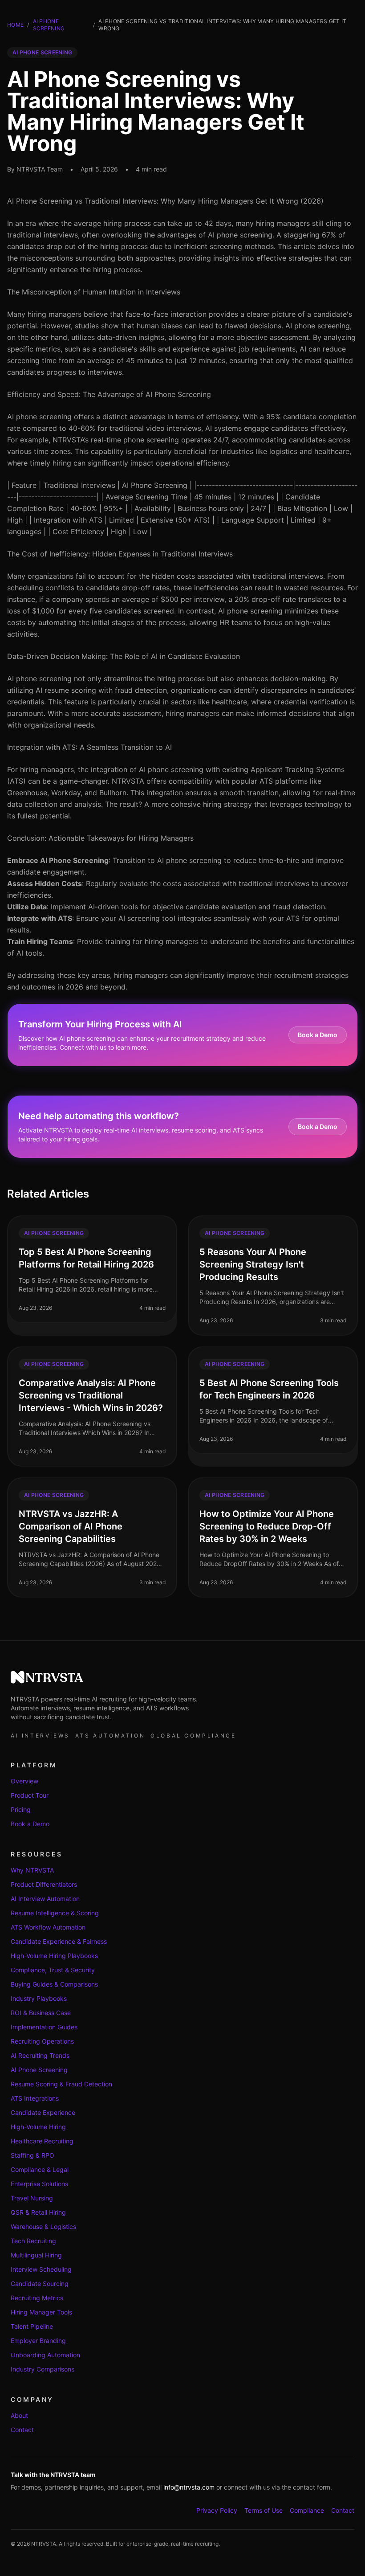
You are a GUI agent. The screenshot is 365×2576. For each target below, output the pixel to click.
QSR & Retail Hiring (38, 2212)
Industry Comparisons (43, 2369)
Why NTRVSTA (32, 1870)
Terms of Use (264, 2510)
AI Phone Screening (39, 2070)
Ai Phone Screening (49, 25)
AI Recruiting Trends (40, 2055)
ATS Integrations (35, 2098)
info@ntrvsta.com (189, 2487)
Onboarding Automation (45, 2355)
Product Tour (30, 1795)
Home (15, 25)
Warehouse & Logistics (43, 2226)
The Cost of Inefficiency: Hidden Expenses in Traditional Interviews (120, 554)
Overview (24, 1781)
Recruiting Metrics (37, 2298)
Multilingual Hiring (36, 2255)
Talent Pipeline (32, 2326)
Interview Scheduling (41, 2269)
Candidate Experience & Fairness (59, 1941)
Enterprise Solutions (39, 2184)
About (19, 2415)
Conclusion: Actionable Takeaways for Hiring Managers (100, 838)
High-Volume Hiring (38, 2127)
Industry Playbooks (39, 1998)
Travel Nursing (32, 2198)
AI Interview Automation (45, 1899)
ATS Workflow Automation (48, 1927)
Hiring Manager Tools (41, 2312)
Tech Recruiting (33, 2241)
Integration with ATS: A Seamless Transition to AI (89, 747)
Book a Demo (318, 1035)
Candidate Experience (43, 2112)
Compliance (307, 2510)
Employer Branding (38, 2341)
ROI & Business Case (41, 2013)
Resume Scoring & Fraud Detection (61, 2084)
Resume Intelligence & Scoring (55, 1913)
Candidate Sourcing (40, 2284)
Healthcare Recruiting (42, 2141)
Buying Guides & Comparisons (54, 1984)
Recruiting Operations (42, 2041)
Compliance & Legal (40, 2169)
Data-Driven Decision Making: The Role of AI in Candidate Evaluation (124, 656)
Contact (22, 2430)
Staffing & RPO (32, 2155)
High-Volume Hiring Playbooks (54, 1956)
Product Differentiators (44, 1884)
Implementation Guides (44, 2027)
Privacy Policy (217, 2510)
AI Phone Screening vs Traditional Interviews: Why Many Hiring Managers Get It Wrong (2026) (165, 201)
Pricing (21, 1809)
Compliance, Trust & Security (53, 1970)
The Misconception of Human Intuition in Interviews (94, 292)
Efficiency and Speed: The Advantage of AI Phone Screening (109, 394)
